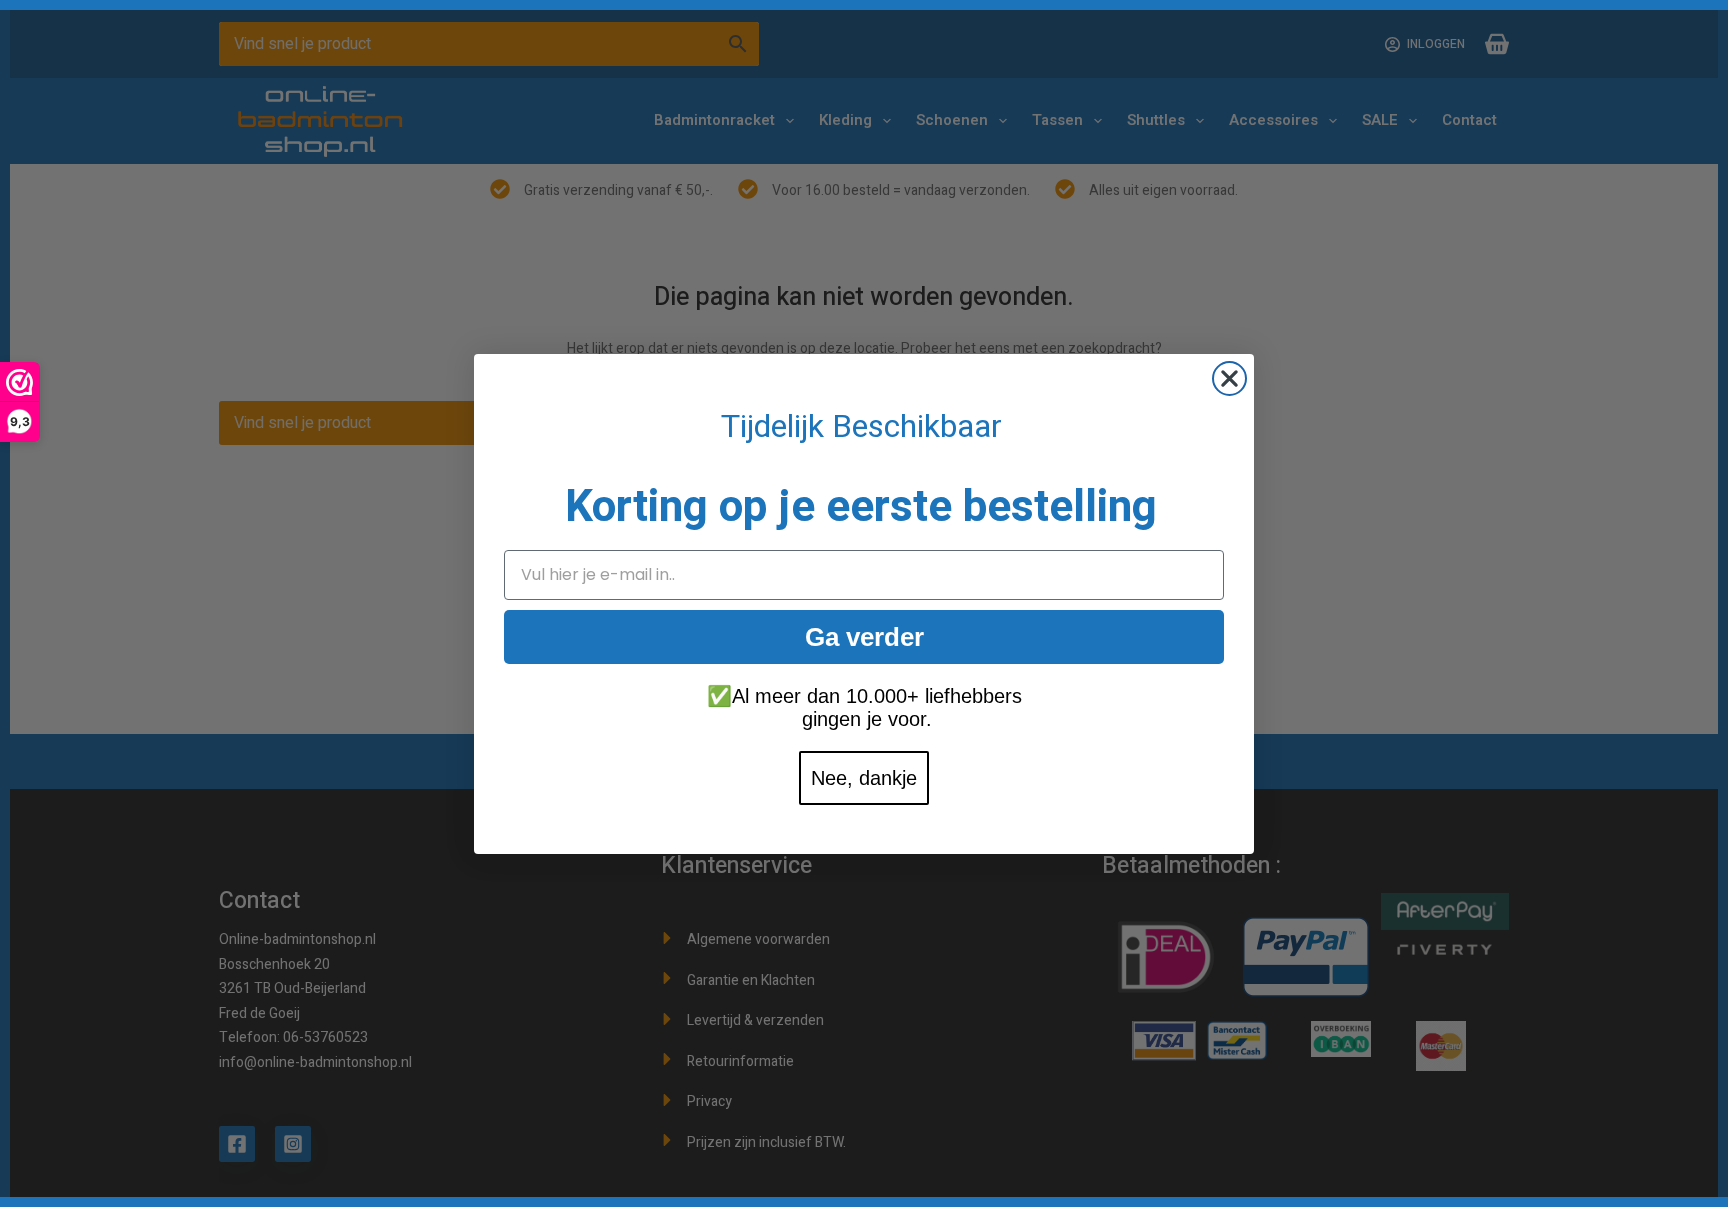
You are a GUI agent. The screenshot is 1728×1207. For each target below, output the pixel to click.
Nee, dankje (864, 778)
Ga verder (864, 637)
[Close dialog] (1229, 378)
